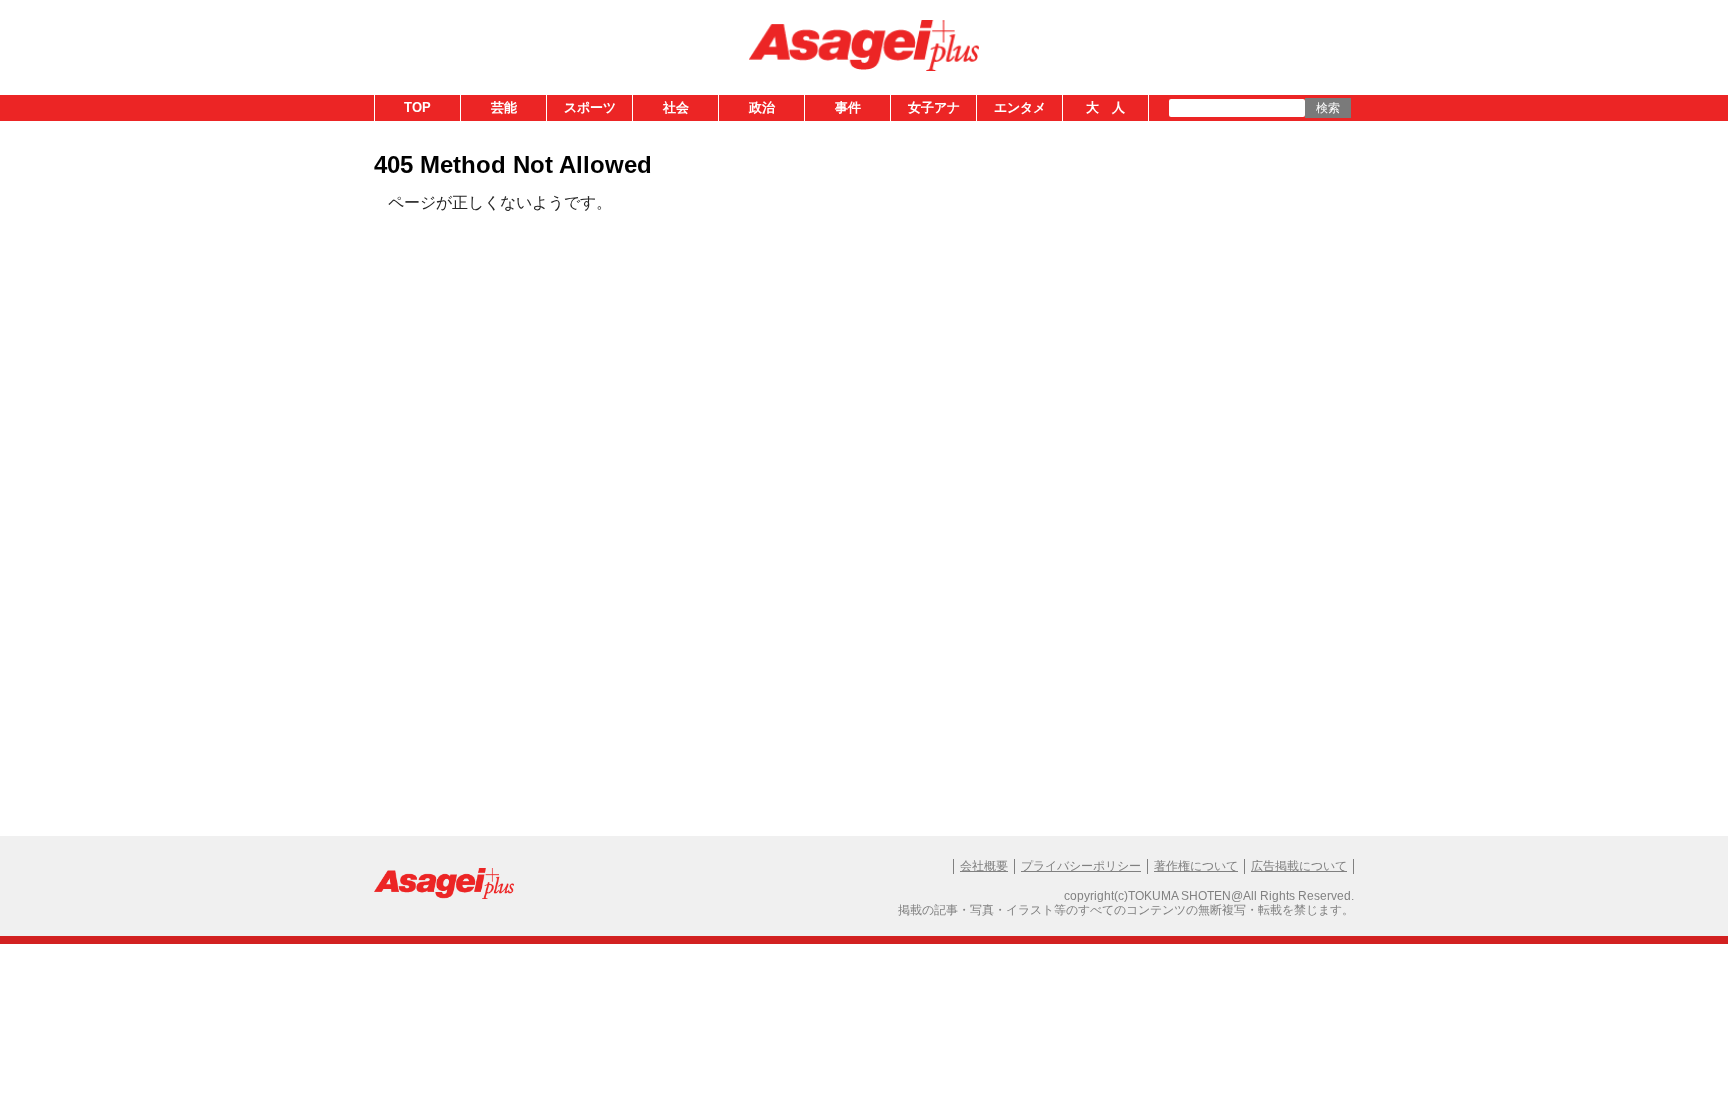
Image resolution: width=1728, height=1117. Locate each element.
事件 (848, 107)
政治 (762, 107)
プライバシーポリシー (1081, 866)
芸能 (504, 107)
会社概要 (984, 866)
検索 (1328, 108)
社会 (676, 107)
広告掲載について (1299, 866)
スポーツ (590, 107)
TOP (417, 107)
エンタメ (1020, 107)
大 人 (1105, 107)
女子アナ (934, 107)
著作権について (1196, 866)
